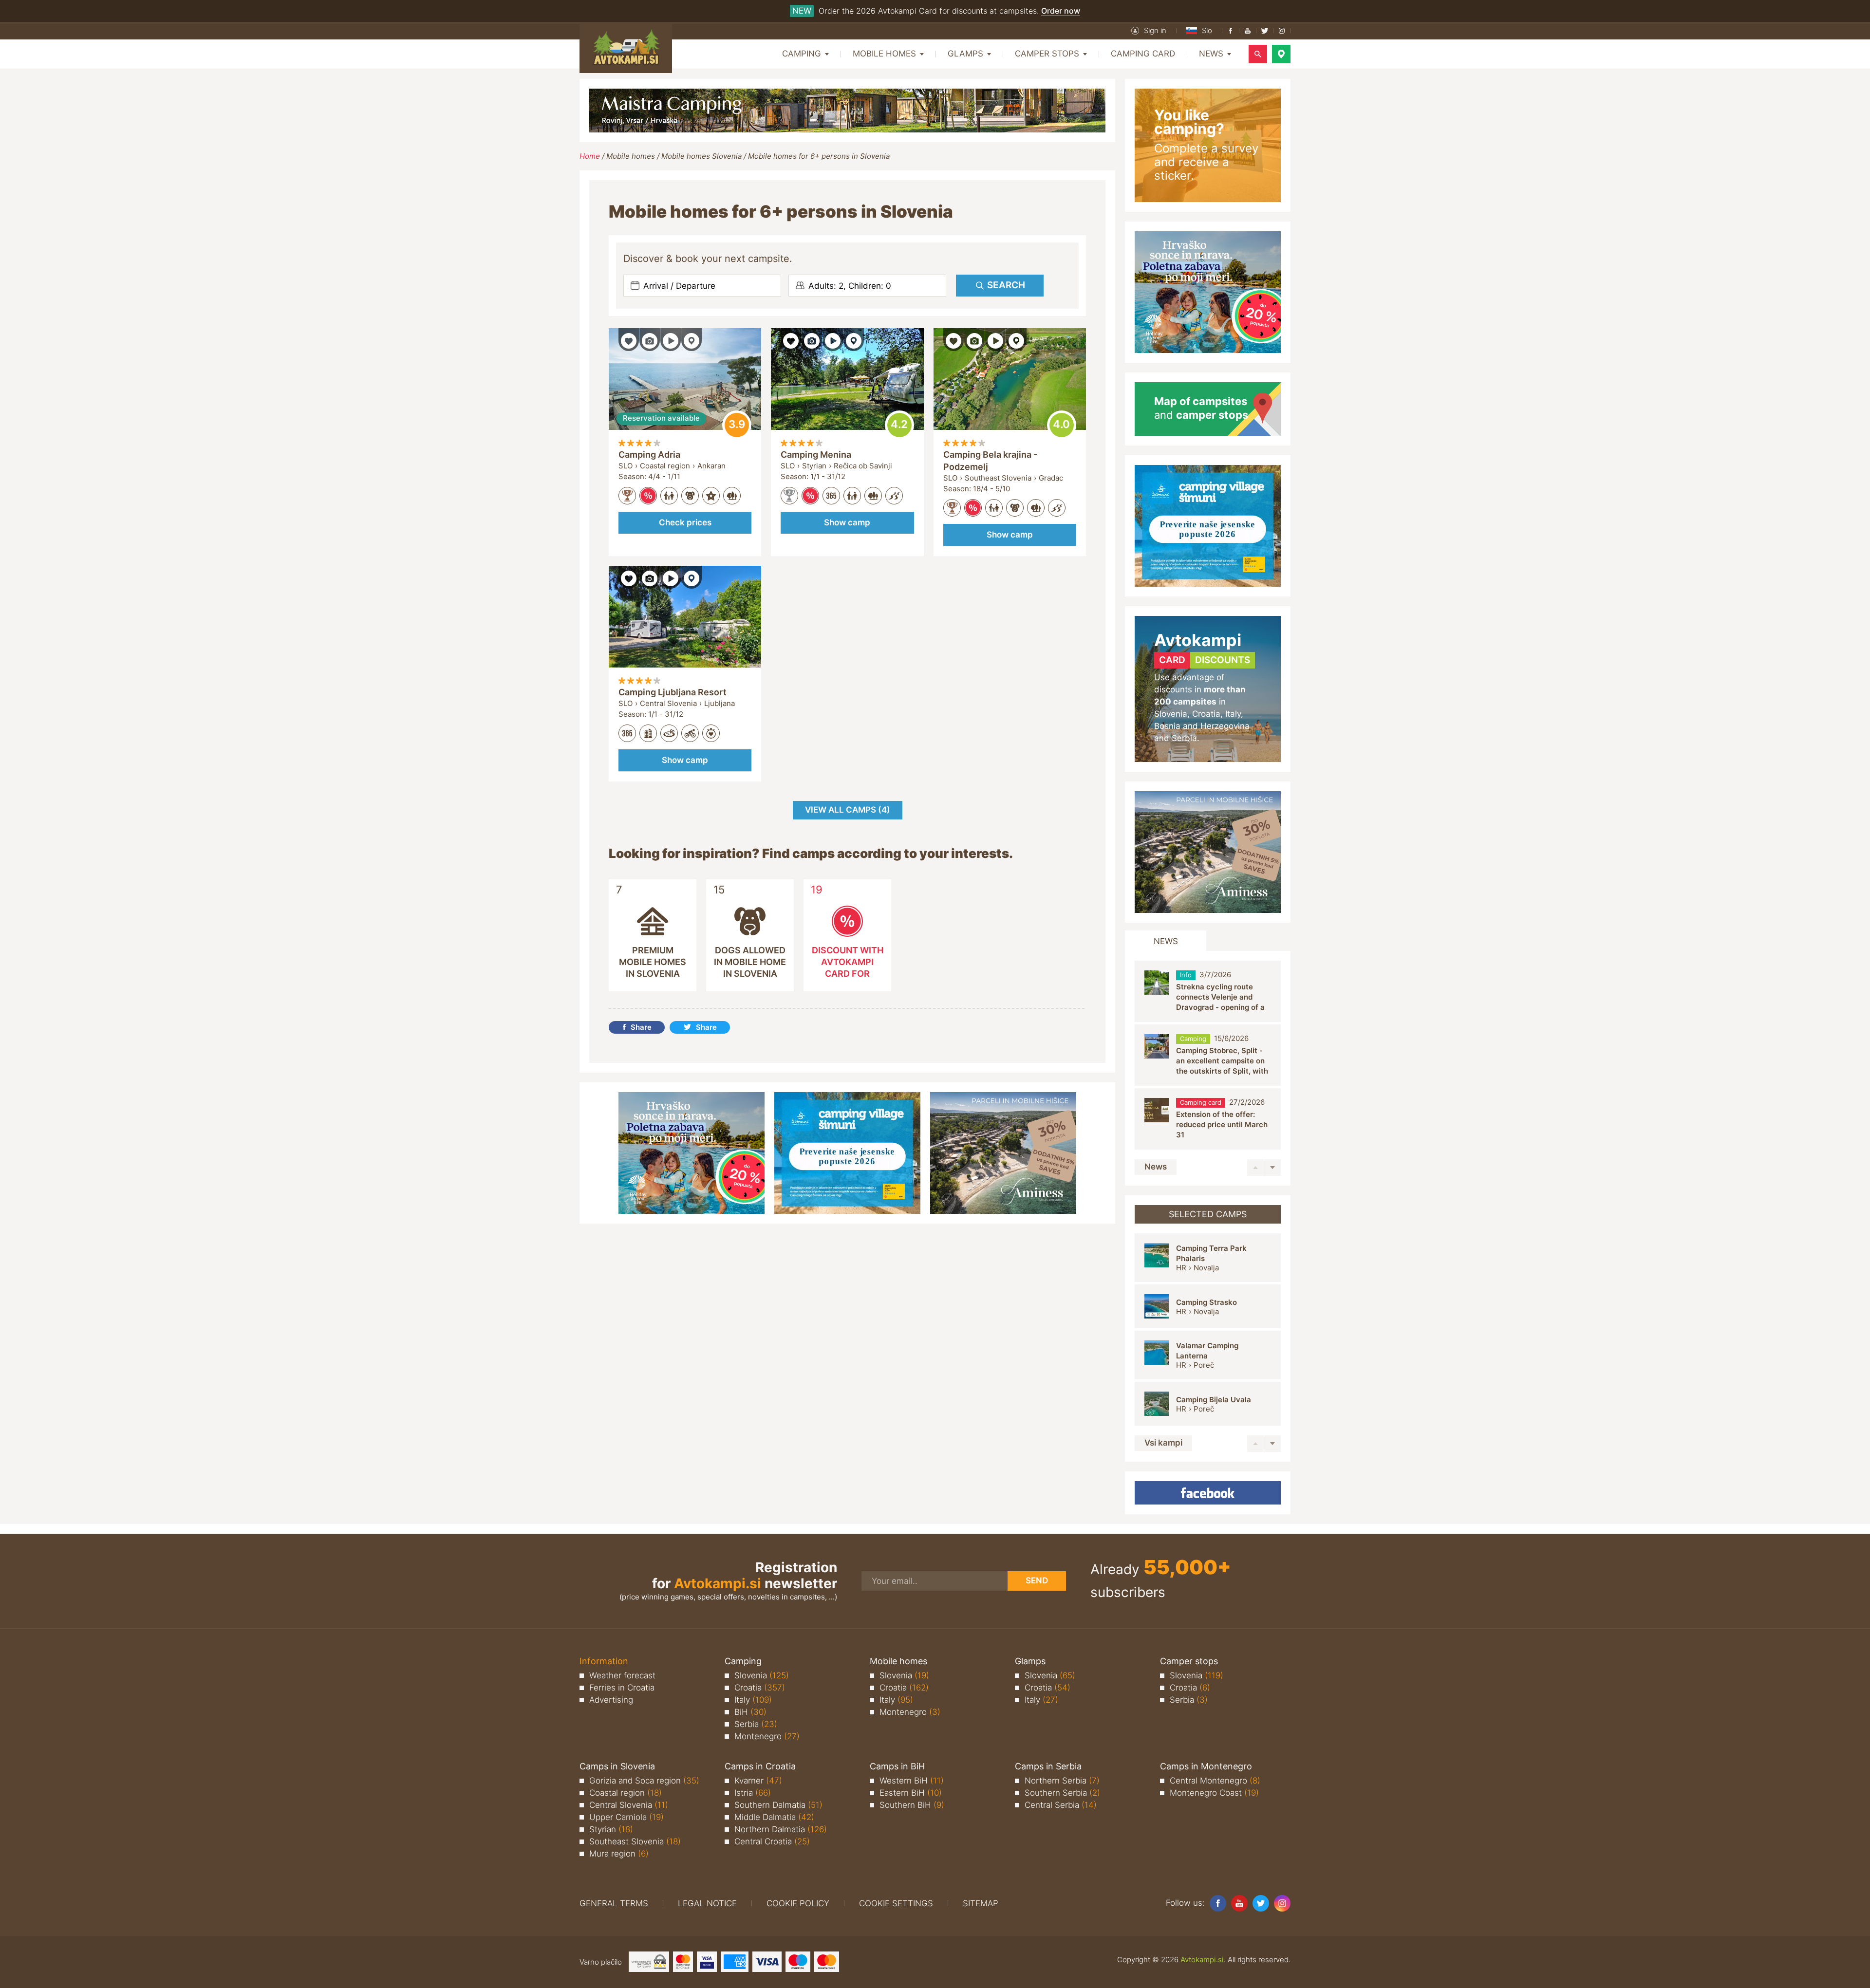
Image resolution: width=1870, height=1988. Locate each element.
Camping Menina (816, 455)
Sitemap (981, 1903)
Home (590, 156)
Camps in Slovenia (617, 1766)
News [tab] (1166, 941)
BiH (750, 1712)
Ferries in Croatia (622, 1688)
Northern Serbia (1062, 1781)
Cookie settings (896, 1903)
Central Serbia (1061, 1805)
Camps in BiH (897, 1766)
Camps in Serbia (1048, 1766)
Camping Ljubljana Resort (673, 692)
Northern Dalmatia (781, 1829)
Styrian (611, 1829)
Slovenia (762, 1675)
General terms (614, 1903)
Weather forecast (622, 1675)
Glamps (1030, 1661)
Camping (743, 1661)
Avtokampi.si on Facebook (1208, 1493)
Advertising (611, 1700)
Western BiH (912, 1781)
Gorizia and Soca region (644, 1781)
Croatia (760, 1688)
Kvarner (758, 1781)
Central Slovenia (629, 1805)
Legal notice (707, 1903)
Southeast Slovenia (635, 1841)
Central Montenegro (1215, 1781)
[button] (1149, 31)
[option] (1208, 992)
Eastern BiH (911, 1793)
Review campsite (737, 425)
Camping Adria (649, 455)
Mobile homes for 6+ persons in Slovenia (819, 156)
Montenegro (767, 1736)
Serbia (756, 1724)
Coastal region (626, 1793)
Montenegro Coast (1214, 1793)
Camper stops (1189, 1661)
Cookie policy (798, 1903)
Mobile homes (631, 156)
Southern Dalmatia (778, 1805)
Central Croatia (772, 1841)
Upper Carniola (626, 1817)
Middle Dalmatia (774, 1817)
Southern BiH (912, 1805)
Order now (1061, 11)
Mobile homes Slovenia (701, 156)
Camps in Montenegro (1206, 1766)
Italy (753, 1700)
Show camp (847, 522)
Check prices (685, 522)
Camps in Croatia (760, 1766)
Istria (753, 1793)
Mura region (619, 1854)
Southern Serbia (1062, 1793)
